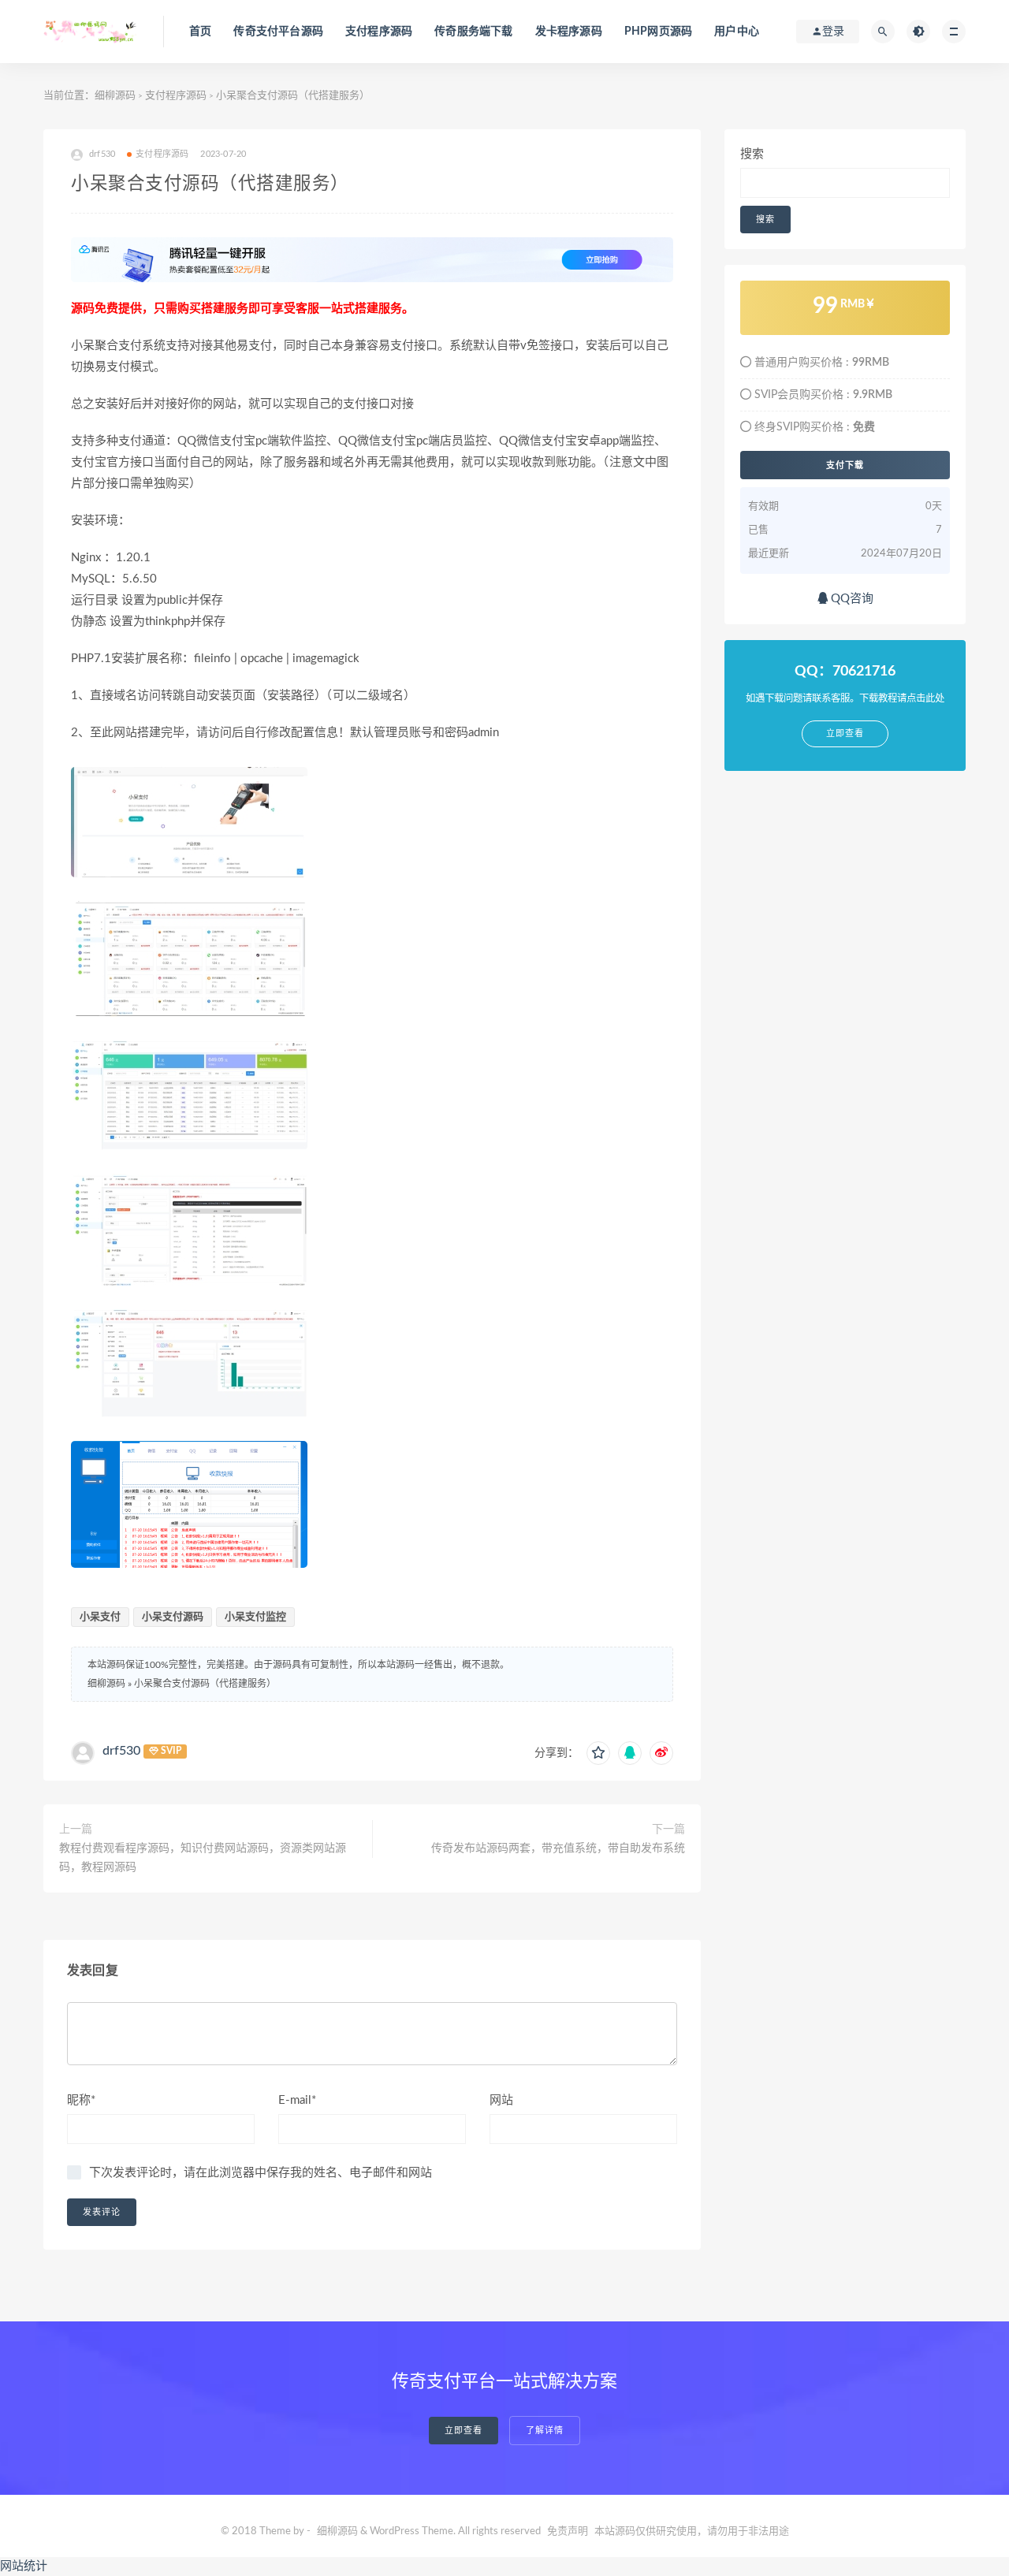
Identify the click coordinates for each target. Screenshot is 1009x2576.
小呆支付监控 (255, 1617)
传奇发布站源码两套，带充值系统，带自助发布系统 (558, 1848)
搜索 (752, 154)
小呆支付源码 (173, 1617)
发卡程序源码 (569, 32)
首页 (200, 32)
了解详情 (545, 2431)
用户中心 (737, 32)
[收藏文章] (598, 1753)
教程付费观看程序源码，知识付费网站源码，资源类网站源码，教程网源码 (203, 1858)
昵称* (81, 2100)
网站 (501, 2100)
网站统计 (24, 2566)
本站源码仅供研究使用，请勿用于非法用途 (692, 2531)
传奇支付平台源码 (278, 32)
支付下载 (845, 465)
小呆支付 (100, 1617)
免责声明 (568, 2531)
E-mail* (297, 2100)
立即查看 (464, 2431)
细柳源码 (115, 96)
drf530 (121, 1751)
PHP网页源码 (658, 32)
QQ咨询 (851, 599)
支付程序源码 (379, 32)
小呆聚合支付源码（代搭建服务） (205, 1684)
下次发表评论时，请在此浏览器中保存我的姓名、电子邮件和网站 (261, 2173)
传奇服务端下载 (473, 32)
